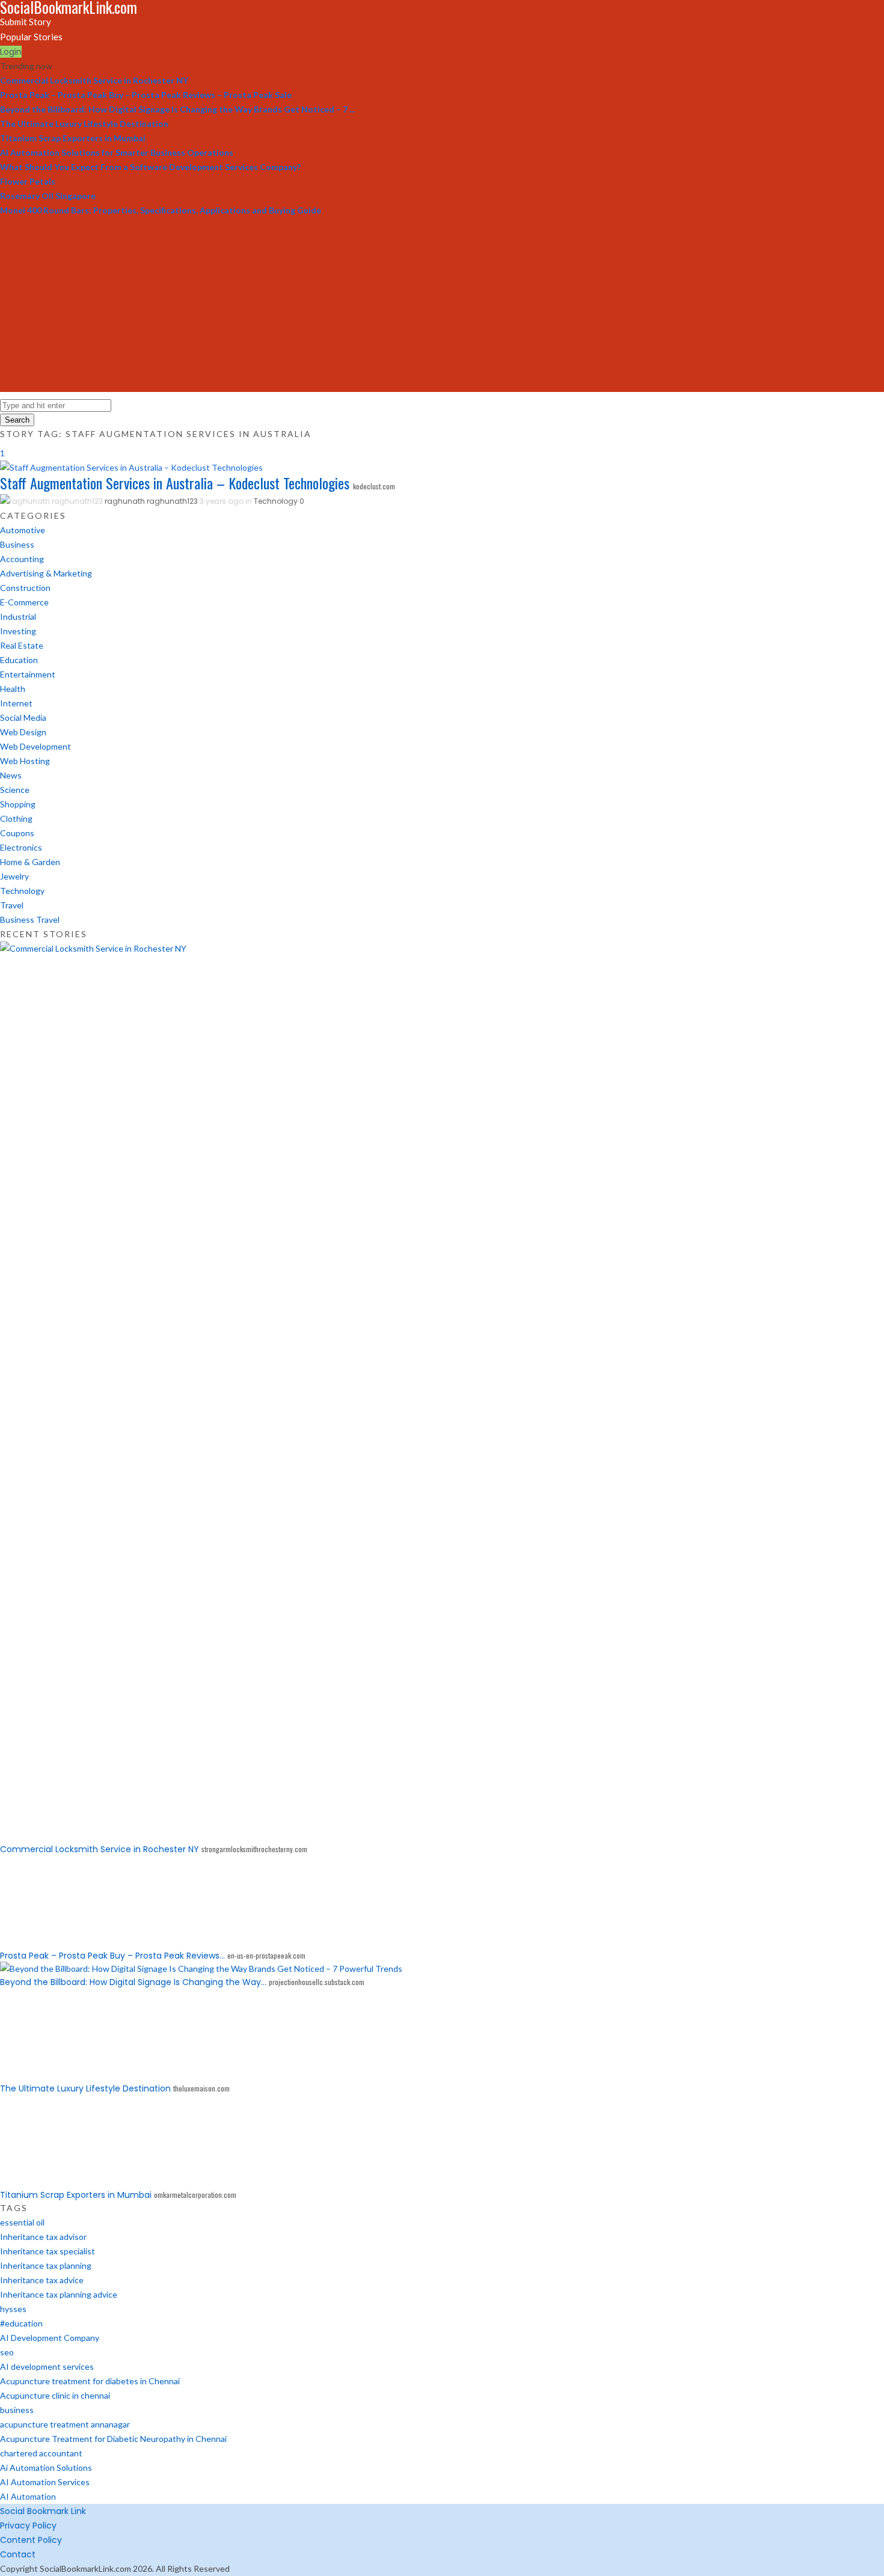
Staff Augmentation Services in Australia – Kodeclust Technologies (175, 483)
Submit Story (26, 22)
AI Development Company (50, 2338)
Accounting (22, 559)
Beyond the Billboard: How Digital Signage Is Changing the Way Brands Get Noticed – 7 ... (177, 109)
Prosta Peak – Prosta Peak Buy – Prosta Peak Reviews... (112, 1956)
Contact (18, 2554)
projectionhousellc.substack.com (317, 1982)
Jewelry (14, 876)
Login (11, 52)
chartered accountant (41, 2453)
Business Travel (30, 919)
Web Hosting (25, 761)
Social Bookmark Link (43, 2511)
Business (17, 544)
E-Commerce (24, 602)
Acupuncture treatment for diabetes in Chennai (90, 2381)
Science (15, 790)
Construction (25, 588)
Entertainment (28, 674)
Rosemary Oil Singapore (48, 196)
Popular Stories (31, 37)
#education (21, 2323)
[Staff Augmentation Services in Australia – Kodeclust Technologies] (131, 467)
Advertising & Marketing (46, 573)
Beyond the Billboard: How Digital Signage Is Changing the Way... (133, 1982)
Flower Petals (28, 181)
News (11, 775)
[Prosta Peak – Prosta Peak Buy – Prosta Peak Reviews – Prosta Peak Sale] (45, 1942)
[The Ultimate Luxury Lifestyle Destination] (45, 2075)
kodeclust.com (374, 486)
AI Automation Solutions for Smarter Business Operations (117, 152)
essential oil (22, 2222)
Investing (18, 631)
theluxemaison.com (201, 2088)
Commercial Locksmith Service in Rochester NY (94, 80)
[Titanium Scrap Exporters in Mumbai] (45, 2181)
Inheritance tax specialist (48, 2251)
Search (17, 420)
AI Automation (28, 2496)
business (17, 2410)
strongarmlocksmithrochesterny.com (254, 1849)
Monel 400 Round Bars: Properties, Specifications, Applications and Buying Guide (161, 210)
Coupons (17, 833)
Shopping (18, 804)
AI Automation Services (45, 2482)
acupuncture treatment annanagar (65, 2424)
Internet (16, 703)
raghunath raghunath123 (151, 501)
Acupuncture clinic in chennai (55, 2395)
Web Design (23, 732)
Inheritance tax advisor (43, 2237)
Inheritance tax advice (42, 2280)
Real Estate (22, 645)
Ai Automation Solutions (46, 2467)
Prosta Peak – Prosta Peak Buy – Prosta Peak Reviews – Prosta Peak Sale (146, 95)
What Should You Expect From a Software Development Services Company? (150, 167)
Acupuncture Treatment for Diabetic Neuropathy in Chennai (113, 2439)
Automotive (23, 530)
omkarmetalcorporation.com (195, 2195)
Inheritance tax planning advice (59, 2294)
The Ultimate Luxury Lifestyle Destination (84, 124)
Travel (12, 905)
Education (19, 660)
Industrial (18, 616)
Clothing (16, 818)
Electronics (21, 847)
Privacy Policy (28, 2526)
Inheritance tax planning (46, 2265)
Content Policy (31, 2540)
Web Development (35, 746)
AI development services (47, 2366)
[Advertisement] (442, 308)
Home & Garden (30, 862)
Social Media (23, 717)
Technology (276, 501)
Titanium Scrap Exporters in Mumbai (73, 138)
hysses (13, 2309)
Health (13, 689)
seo (7, 2352)
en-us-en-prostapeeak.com (266, 1955)
